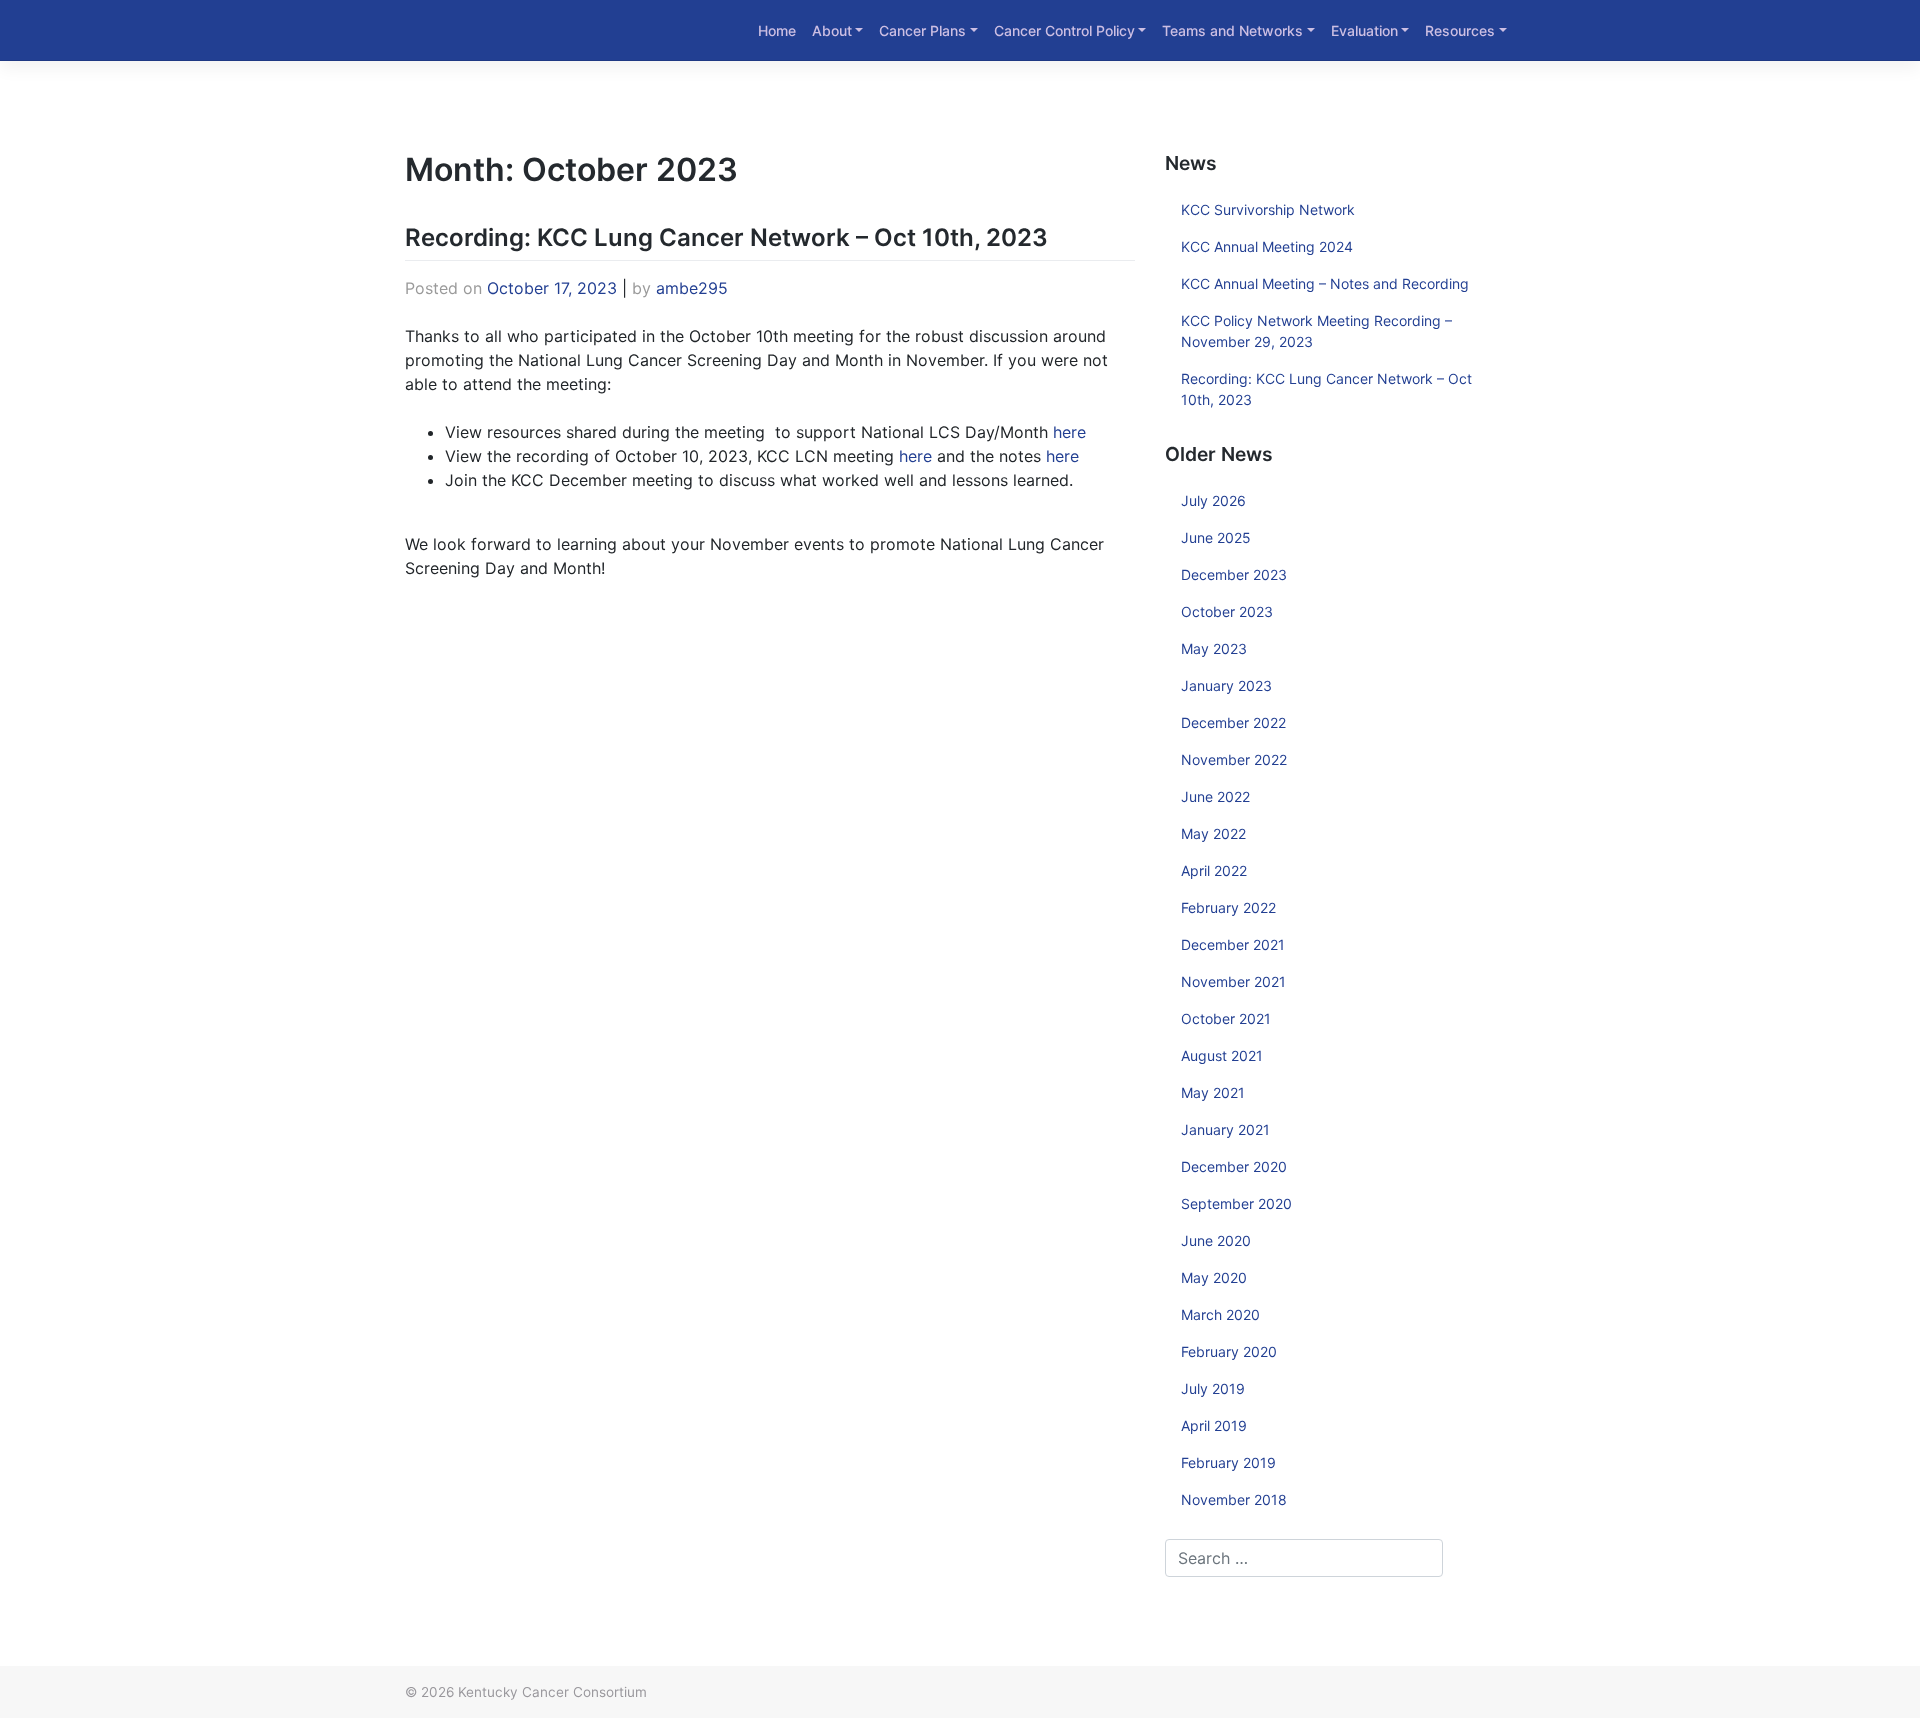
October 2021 (1226, 1018)
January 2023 (1226, 685)
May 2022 (1213, 833)
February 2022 (1228, 907)
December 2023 (1234, 574)
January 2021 (1225, 1129)
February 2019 (1228, 1462)
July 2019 (1213, 1388)
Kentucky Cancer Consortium (552, 1692)
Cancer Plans (922, 30)
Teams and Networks (1232, 30)
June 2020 (1216, 1240)
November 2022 (1234, 759)
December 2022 (1233, 722)
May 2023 (1214, 648)
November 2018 (1234, 1499)
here (1069, 432)
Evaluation (1364, 30)
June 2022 (1215, 796)
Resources (1460, 30)
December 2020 (1234, 1166)
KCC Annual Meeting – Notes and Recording (1325, 283)
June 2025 (1216, 537)
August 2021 (1222, 1055)
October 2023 (1227, 611)
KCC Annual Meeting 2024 (1267, 246)
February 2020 (1229, 1351)
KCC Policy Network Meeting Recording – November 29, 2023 (1316, 331)
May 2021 (1213, 1092)
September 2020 (1236, 1203)
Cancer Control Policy (1064, 30)
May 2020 (1214, 1277)
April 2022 (1214, 870)
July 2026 (1213, 500)
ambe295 (692, 288)
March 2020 (1220, 1314)
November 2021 (1233, 981)
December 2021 (1233, 944)
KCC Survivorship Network (1268, 209)
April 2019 (1214, 1425)
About (832, 30)
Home (777, 30)
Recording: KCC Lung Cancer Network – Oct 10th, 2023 (726, 237)
